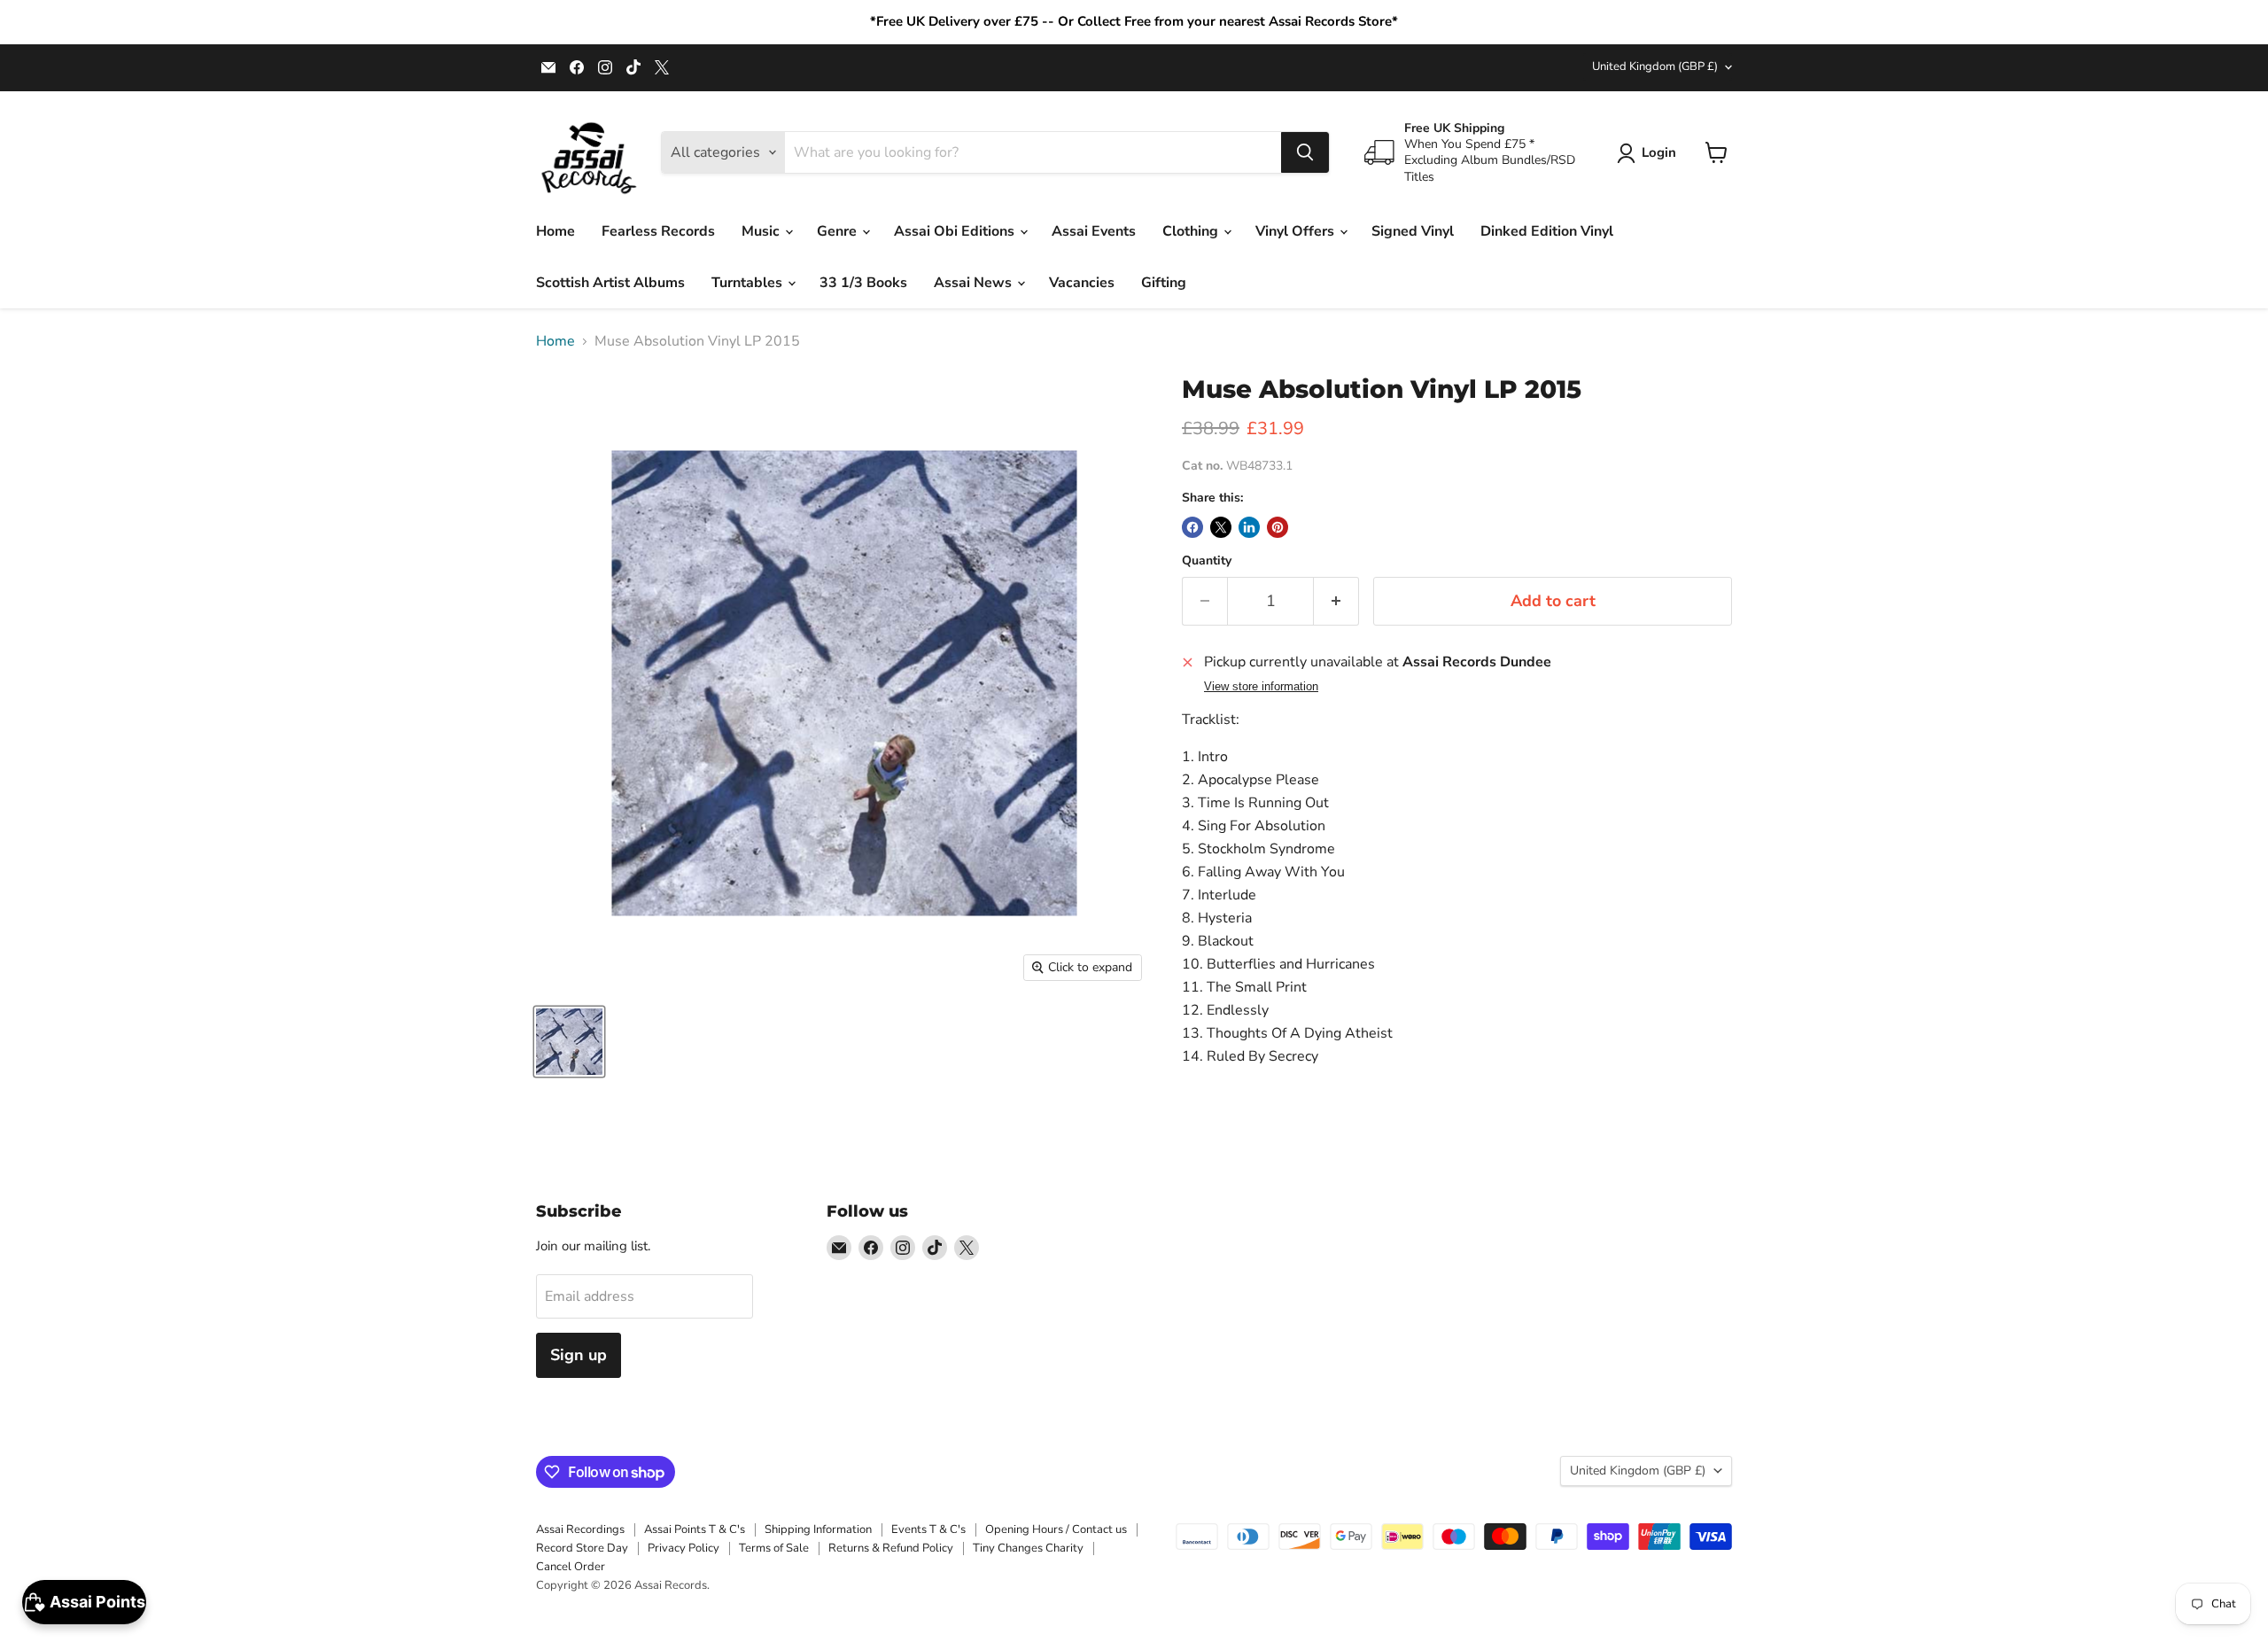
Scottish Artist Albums (610, 283)
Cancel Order (571, 1567)
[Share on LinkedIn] (1249, 527)
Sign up (579, 1355)
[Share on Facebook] (1192, 527)
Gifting (1164, 283)
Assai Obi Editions (956, 231)
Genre (839, 231)
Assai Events (1094, 231)
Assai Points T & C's (695, 1529)
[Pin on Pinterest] (1278, 527)
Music (762, 231)
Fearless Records (658, 231)
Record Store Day (582, 1548)
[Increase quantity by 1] (1336, 601)
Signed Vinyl (1413, 231)
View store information (1261, 687)
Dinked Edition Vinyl (1547, 231)
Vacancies (1082, 283)
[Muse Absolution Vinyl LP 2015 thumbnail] (569, 1042)
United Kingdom (1655, 66)
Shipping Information (818, 1529)
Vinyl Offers (1297, 231)
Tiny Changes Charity (1028, 1548)
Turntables (749, 283)
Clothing (1192, 231)
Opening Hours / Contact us (1056, 1529)
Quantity (1207, 561)
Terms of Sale (774, 1548)
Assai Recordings (580, 1529)
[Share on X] (1221, 527)
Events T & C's (928, 1529)
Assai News (975, 283)
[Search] (1305, 152)
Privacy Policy (684, 1548)
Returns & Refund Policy (891, 1548)
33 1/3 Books (863, 283)
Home (555, 231)
